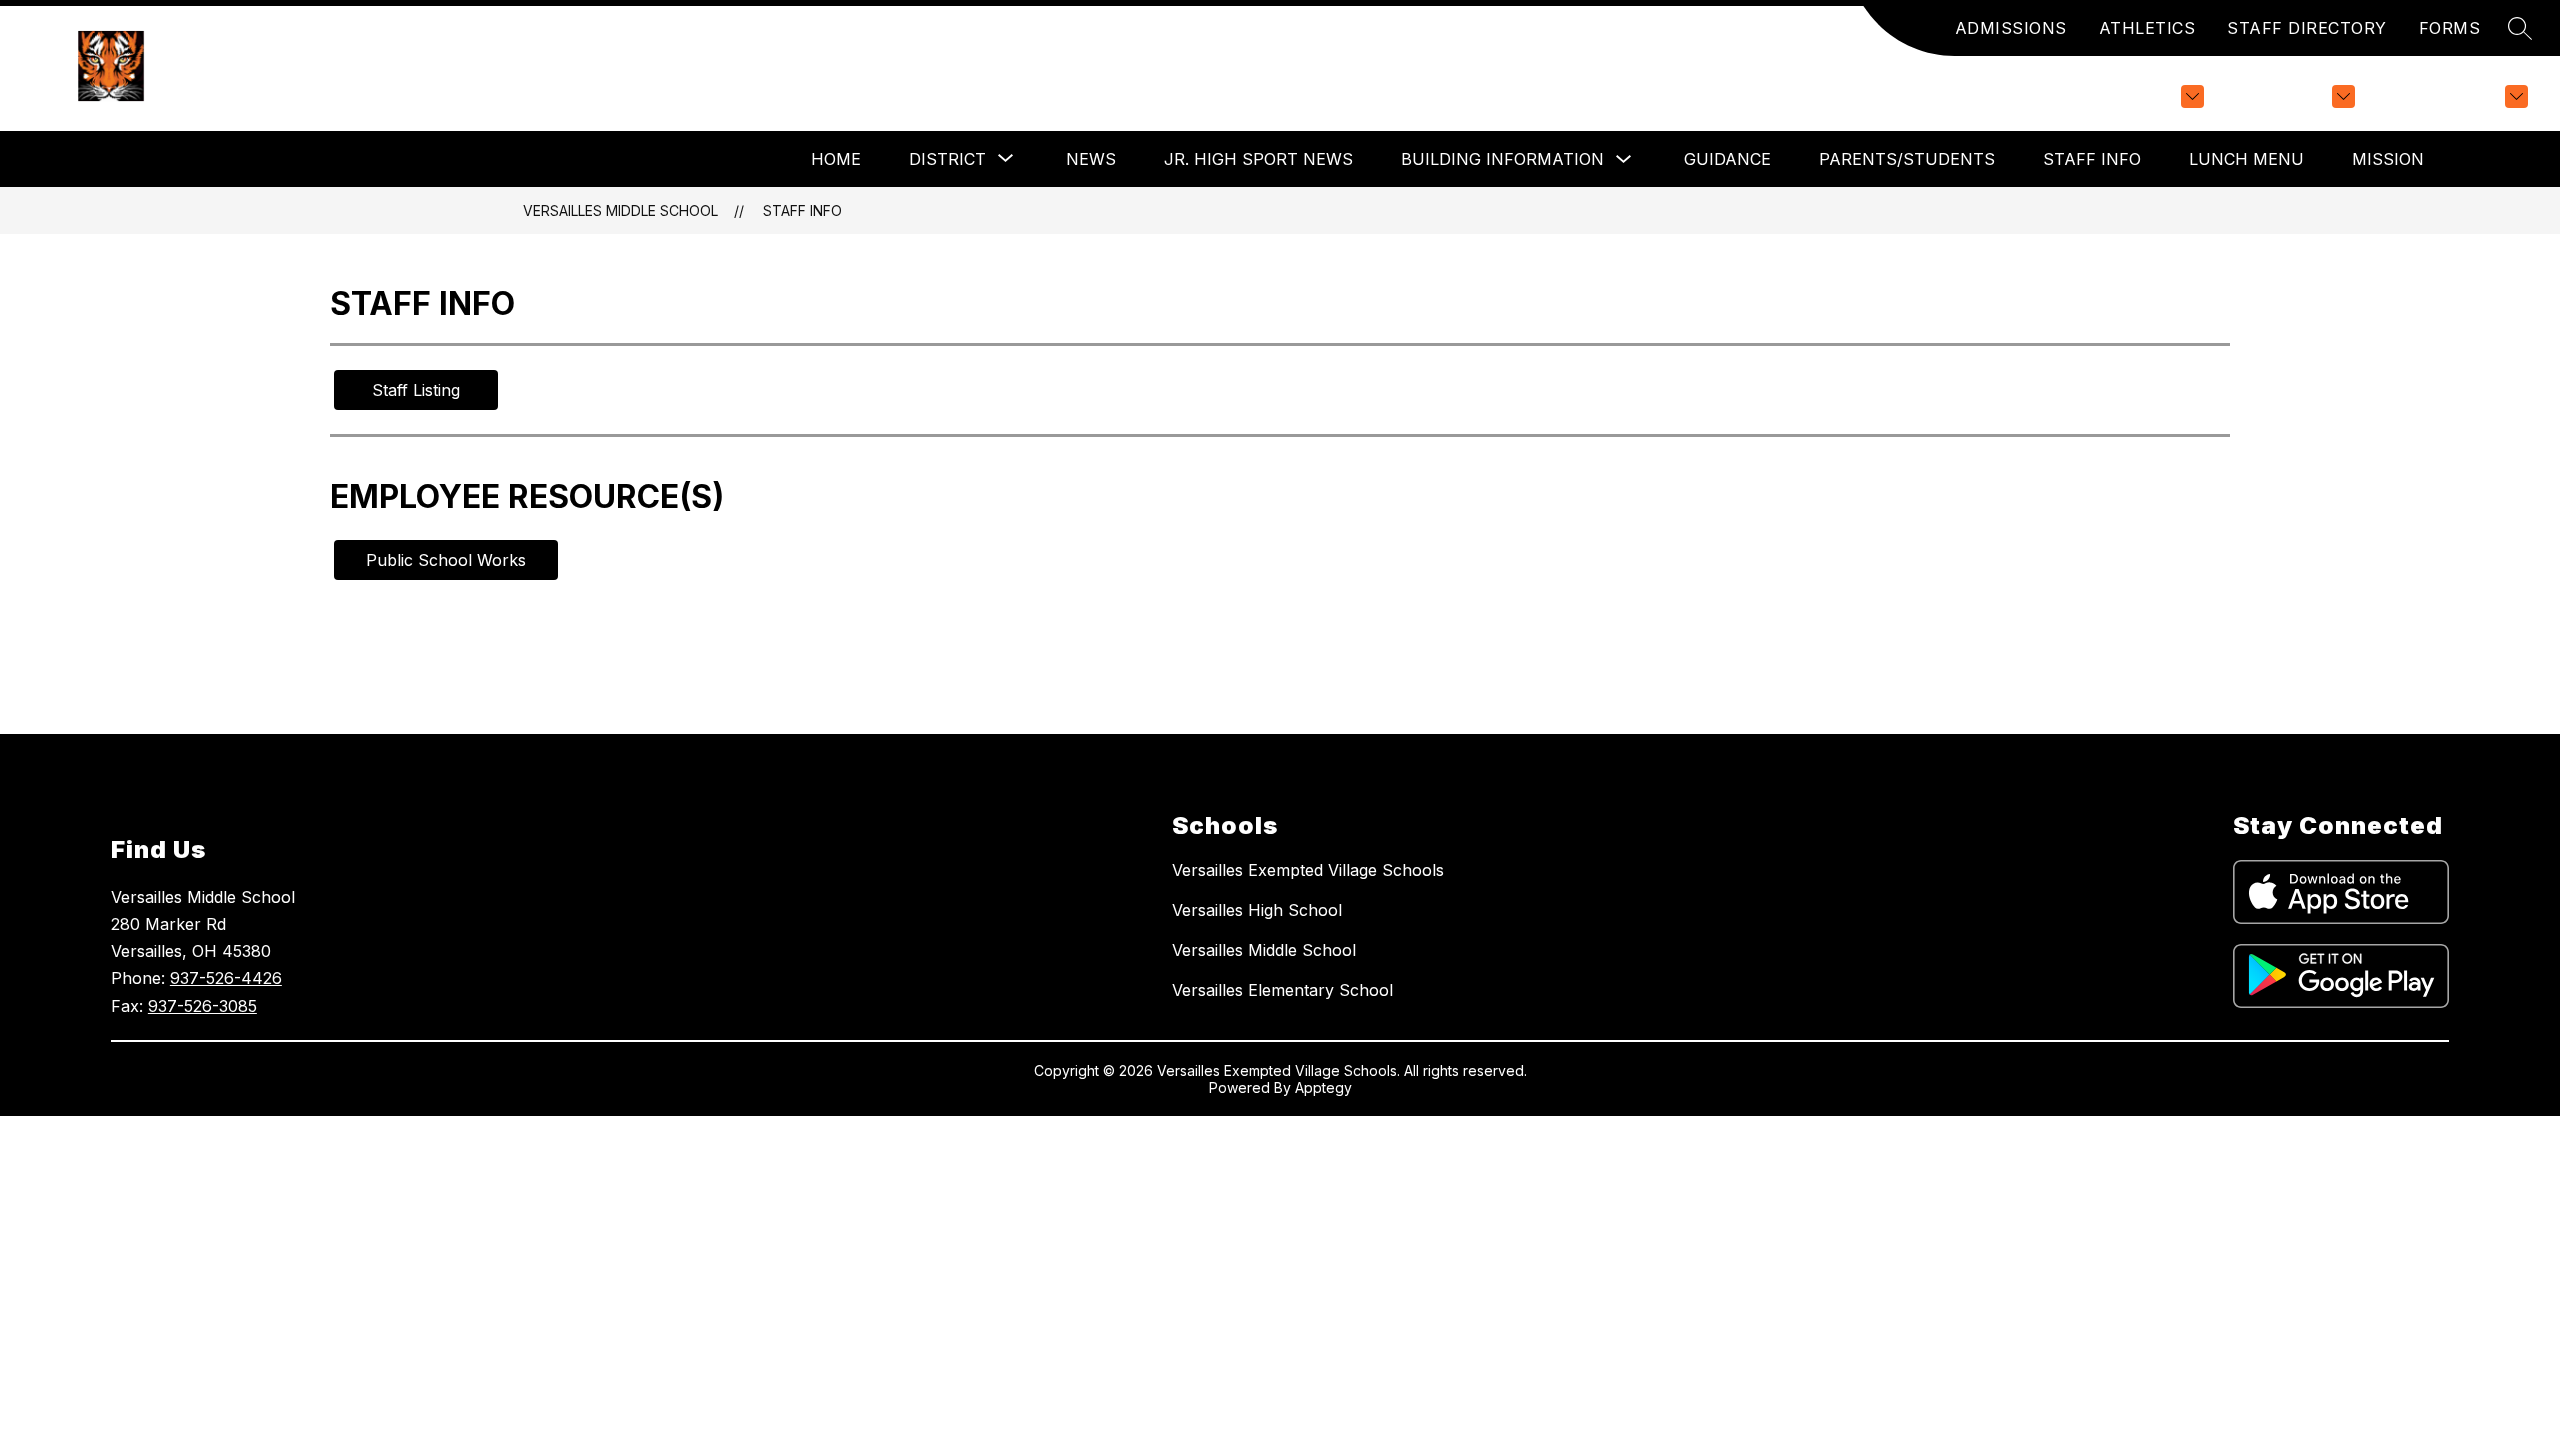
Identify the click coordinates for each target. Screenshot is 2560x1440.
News (1091, 159)
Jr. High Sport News (1258, 159)
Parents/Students (1907, 159)
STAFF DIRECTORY (2307, 28)
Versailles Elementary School (1282, 990)
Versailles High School (1257, 910)
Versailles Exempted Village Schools (1308, 870)
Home (836, 159)
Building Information (1502, 159)
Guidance (1727, 159)
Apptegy (1323, 1087)
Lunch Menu (2246, 159)
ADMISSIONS (2011, 28)
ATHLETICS (2147, 28)
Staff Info (2092, 159)
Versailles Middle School (620, 210)
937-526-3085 (202, 1006)
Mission (2388, 159)
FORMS (2450, 28)
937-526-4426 (226, 978)
